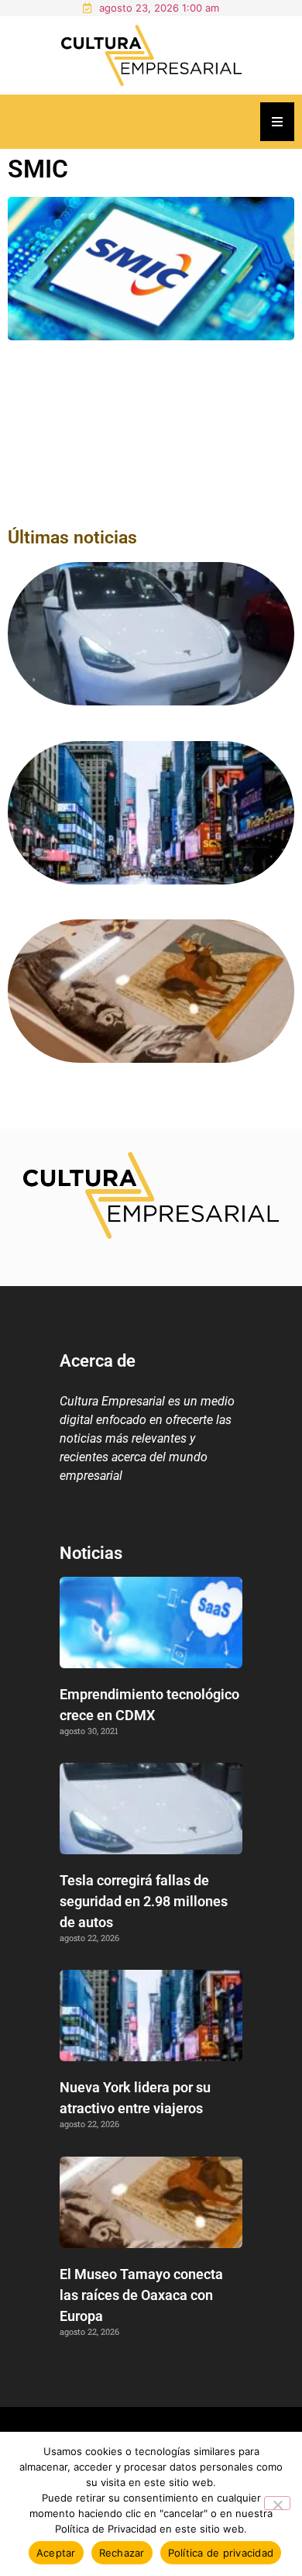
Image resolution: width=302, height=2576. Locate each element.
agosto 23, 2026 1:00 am (159, 8)
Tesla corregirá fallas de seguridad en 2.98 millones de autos (144, 1901)
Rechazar (122, 2553)
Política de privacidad (221, 2553)
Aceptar (56, 2553)
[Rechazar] (277, 2503)
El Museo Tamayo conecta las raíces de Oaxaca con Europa (141, 2295)
